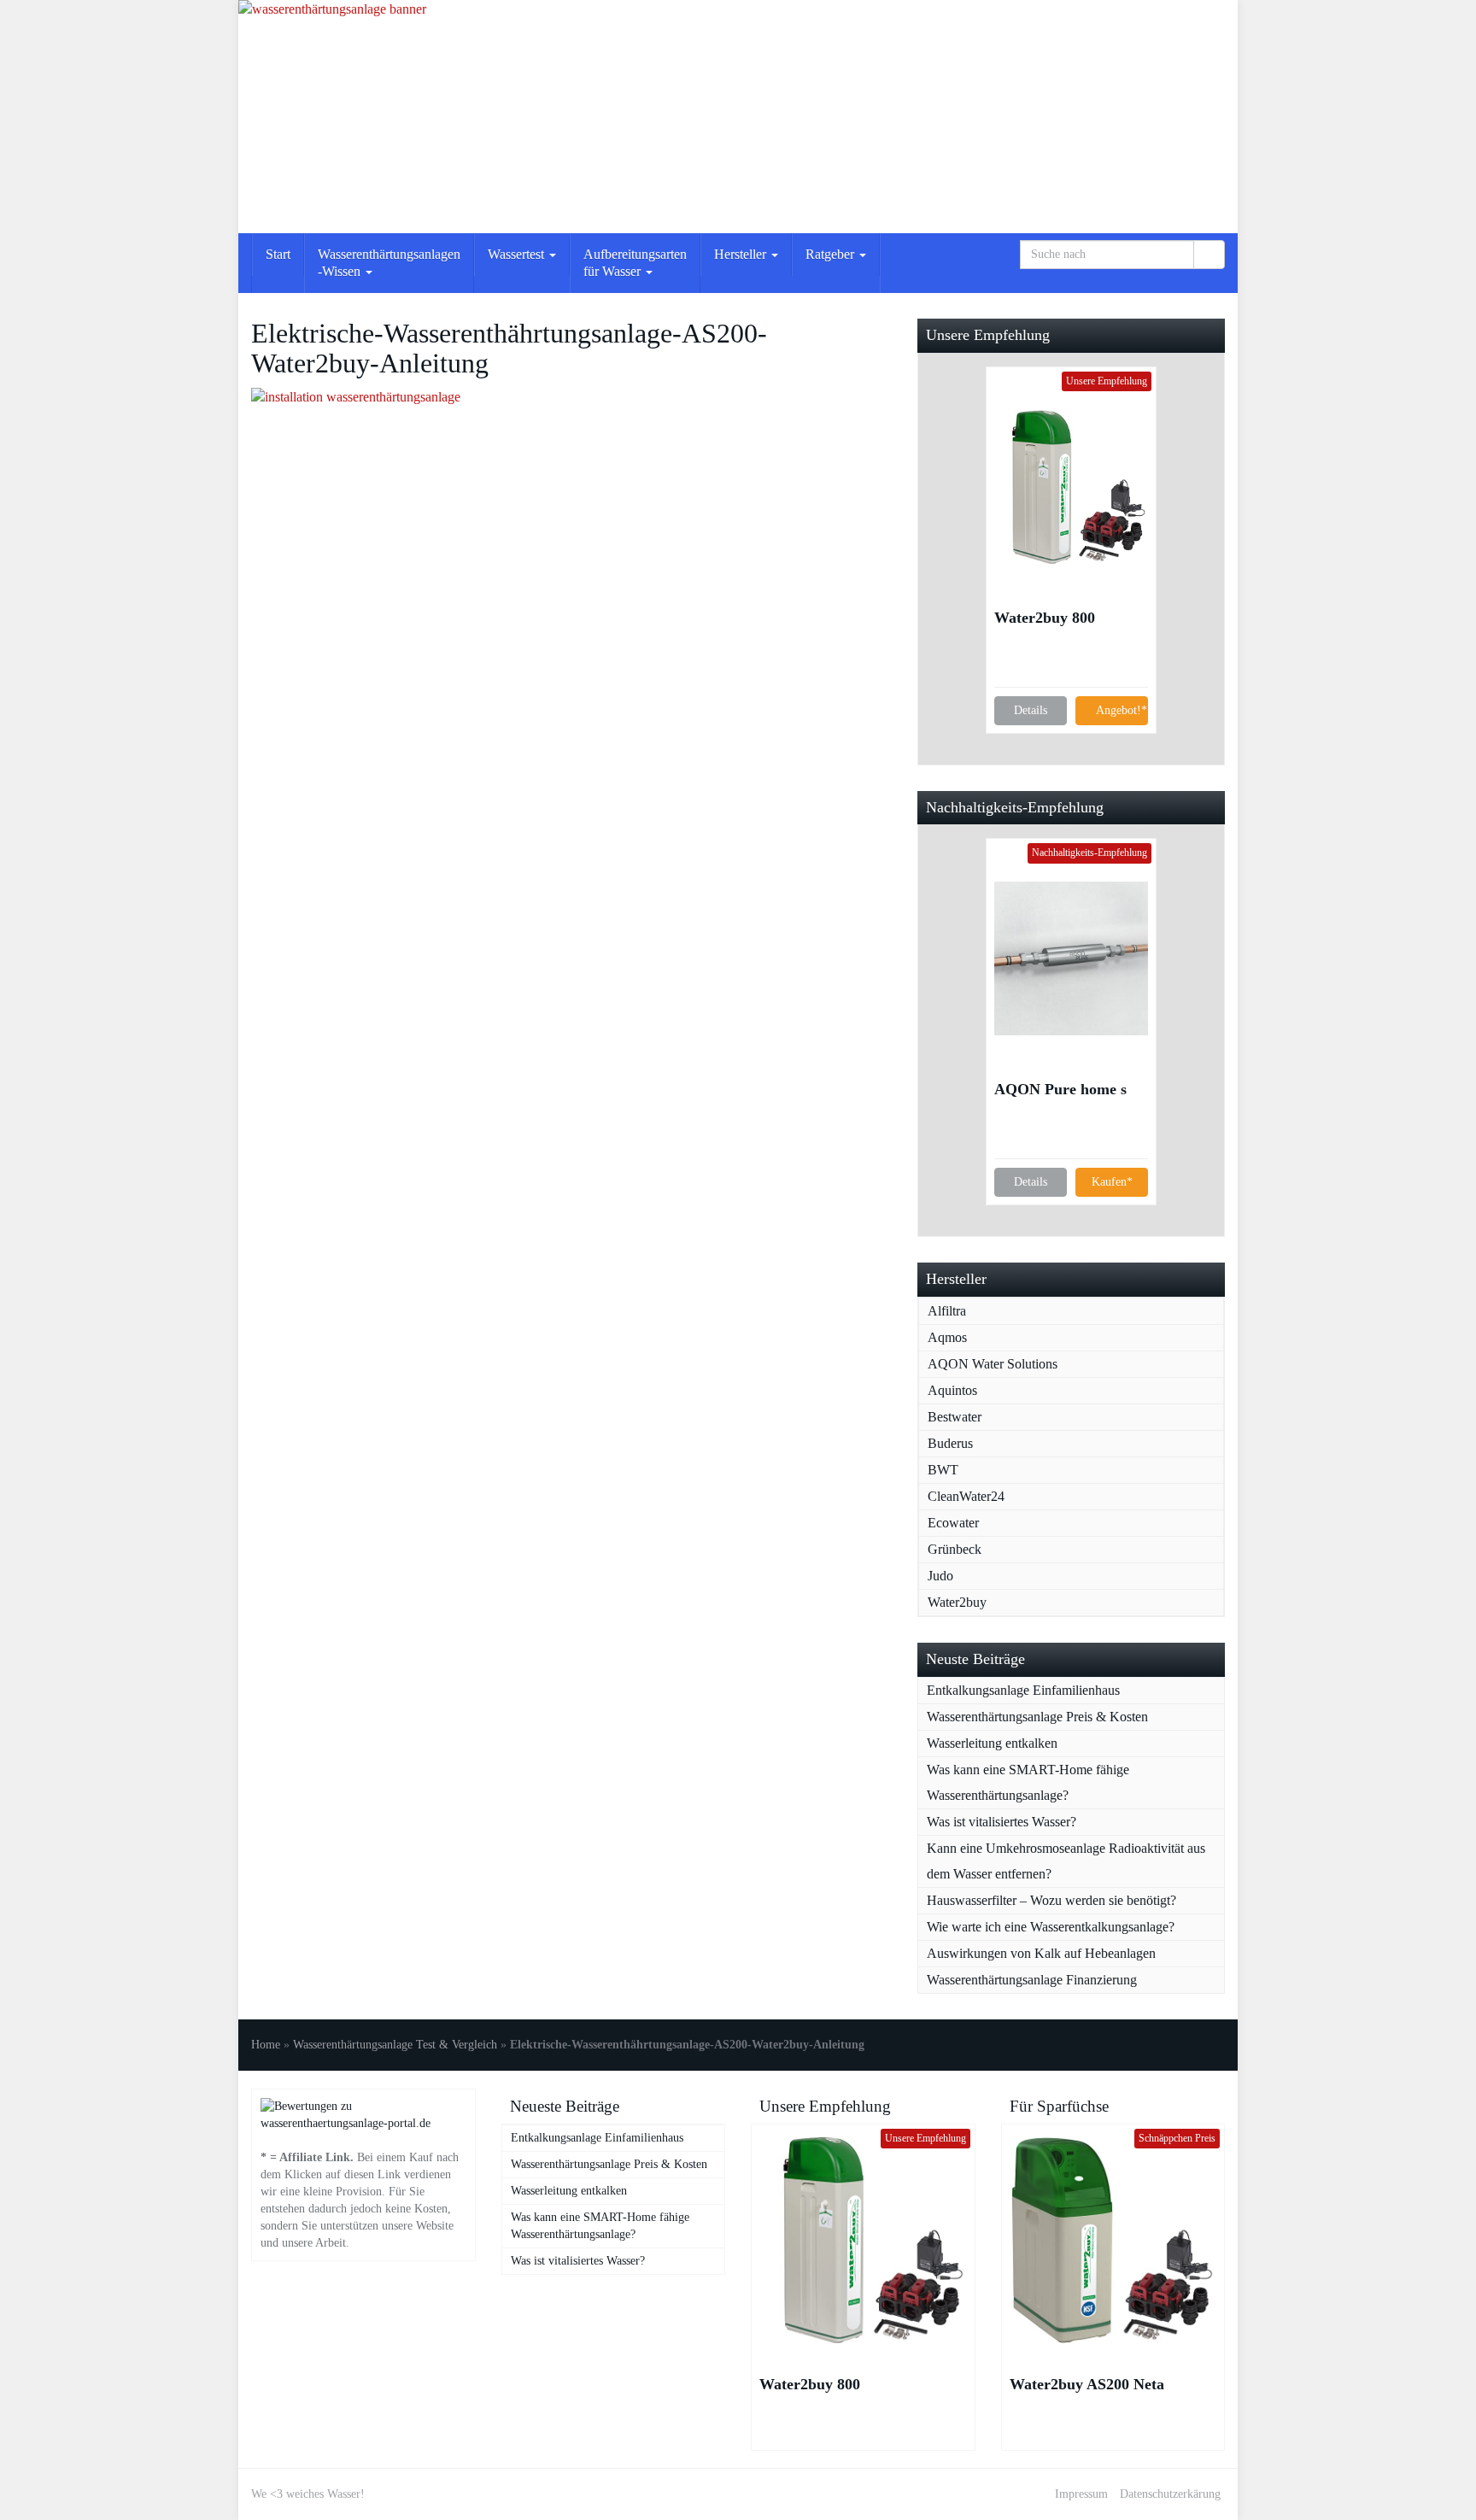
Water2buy (957, 1602)
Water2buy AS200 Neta (1087, 2384)
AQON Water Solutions (993, 1364)
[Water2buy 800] (1071, 487)
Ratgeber (832, 254)
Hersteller (742, 254)
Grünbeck (955, 1549)
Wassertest (518, 254)
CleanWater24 (966, 1496)
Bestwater (955, 1417)
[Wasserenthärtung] (738, 117)
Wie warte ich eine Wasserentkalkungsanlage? (1051, 1927)
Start (278, 254)
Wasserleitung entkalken (992, 1743)
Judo (940, 1576)
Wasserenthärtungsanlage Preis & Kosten (1037, 1717)
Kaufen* (1112, 1182)
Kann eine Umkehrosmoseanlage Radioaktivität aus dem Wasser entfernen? (1066, 1861)
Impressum (1081, 2494)
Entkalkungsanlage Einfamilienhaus (1023, 1690)
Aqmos (947, 1337)
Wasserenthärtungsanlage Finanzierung (1032, 1980)
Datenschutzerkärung (1170, 2494)
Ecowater (953, 1523)
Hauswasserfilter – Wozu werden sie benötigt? (1051, 1900)
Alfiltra (947, 1311)
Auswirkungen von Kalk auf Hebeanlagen (1041, 1953)
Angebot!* (1122, 710)
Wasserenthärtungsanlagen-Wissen (389, 263)
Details (1031, 710)
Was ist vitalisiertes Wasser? (1002, 1822)
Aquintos (952, 1390)
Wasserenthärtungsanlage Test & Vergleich (395, 2045)
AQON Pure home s (1060, 1089)
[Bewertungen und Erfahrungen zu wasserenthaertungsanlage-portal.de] (363, 2114)
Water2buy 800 (1045, 618)
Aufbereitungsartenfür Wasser (635, 263)
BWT (943, 1470)
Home (266, 2045)
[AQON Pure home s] (1071, 958)
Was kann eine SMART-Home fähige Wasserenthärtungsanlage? (1028, 1782)
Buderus (950, 1443)
